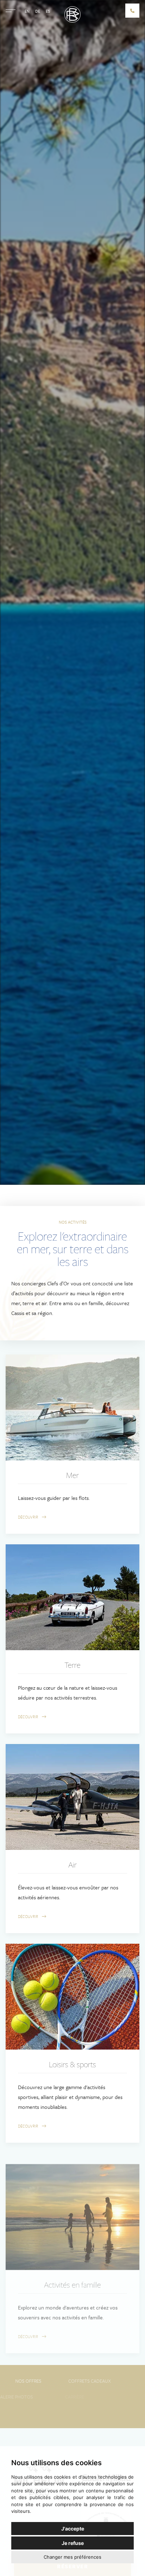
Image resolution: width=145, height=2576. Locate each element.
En (27, 11)
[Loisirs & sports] (72, 1997)
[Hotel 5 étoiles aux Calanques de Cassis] (72, 14)
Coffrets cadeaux (106, 2381)
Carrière (106, 2397)
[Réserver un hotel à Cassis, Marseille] (132, 11)
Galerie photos (39, 2397)
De (38, 11)
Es (48, 11)
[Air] (72, 1797)
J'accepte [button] (73, 2529)
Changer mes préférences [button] (72, 2557)
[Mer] (72, 1407)
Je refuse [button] (73, 2543)
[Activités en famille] (72, 2206)
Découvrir (29, 1517)
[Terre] (72, 1597)
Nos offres (39, 2381)
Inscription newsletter (73, 2413)
